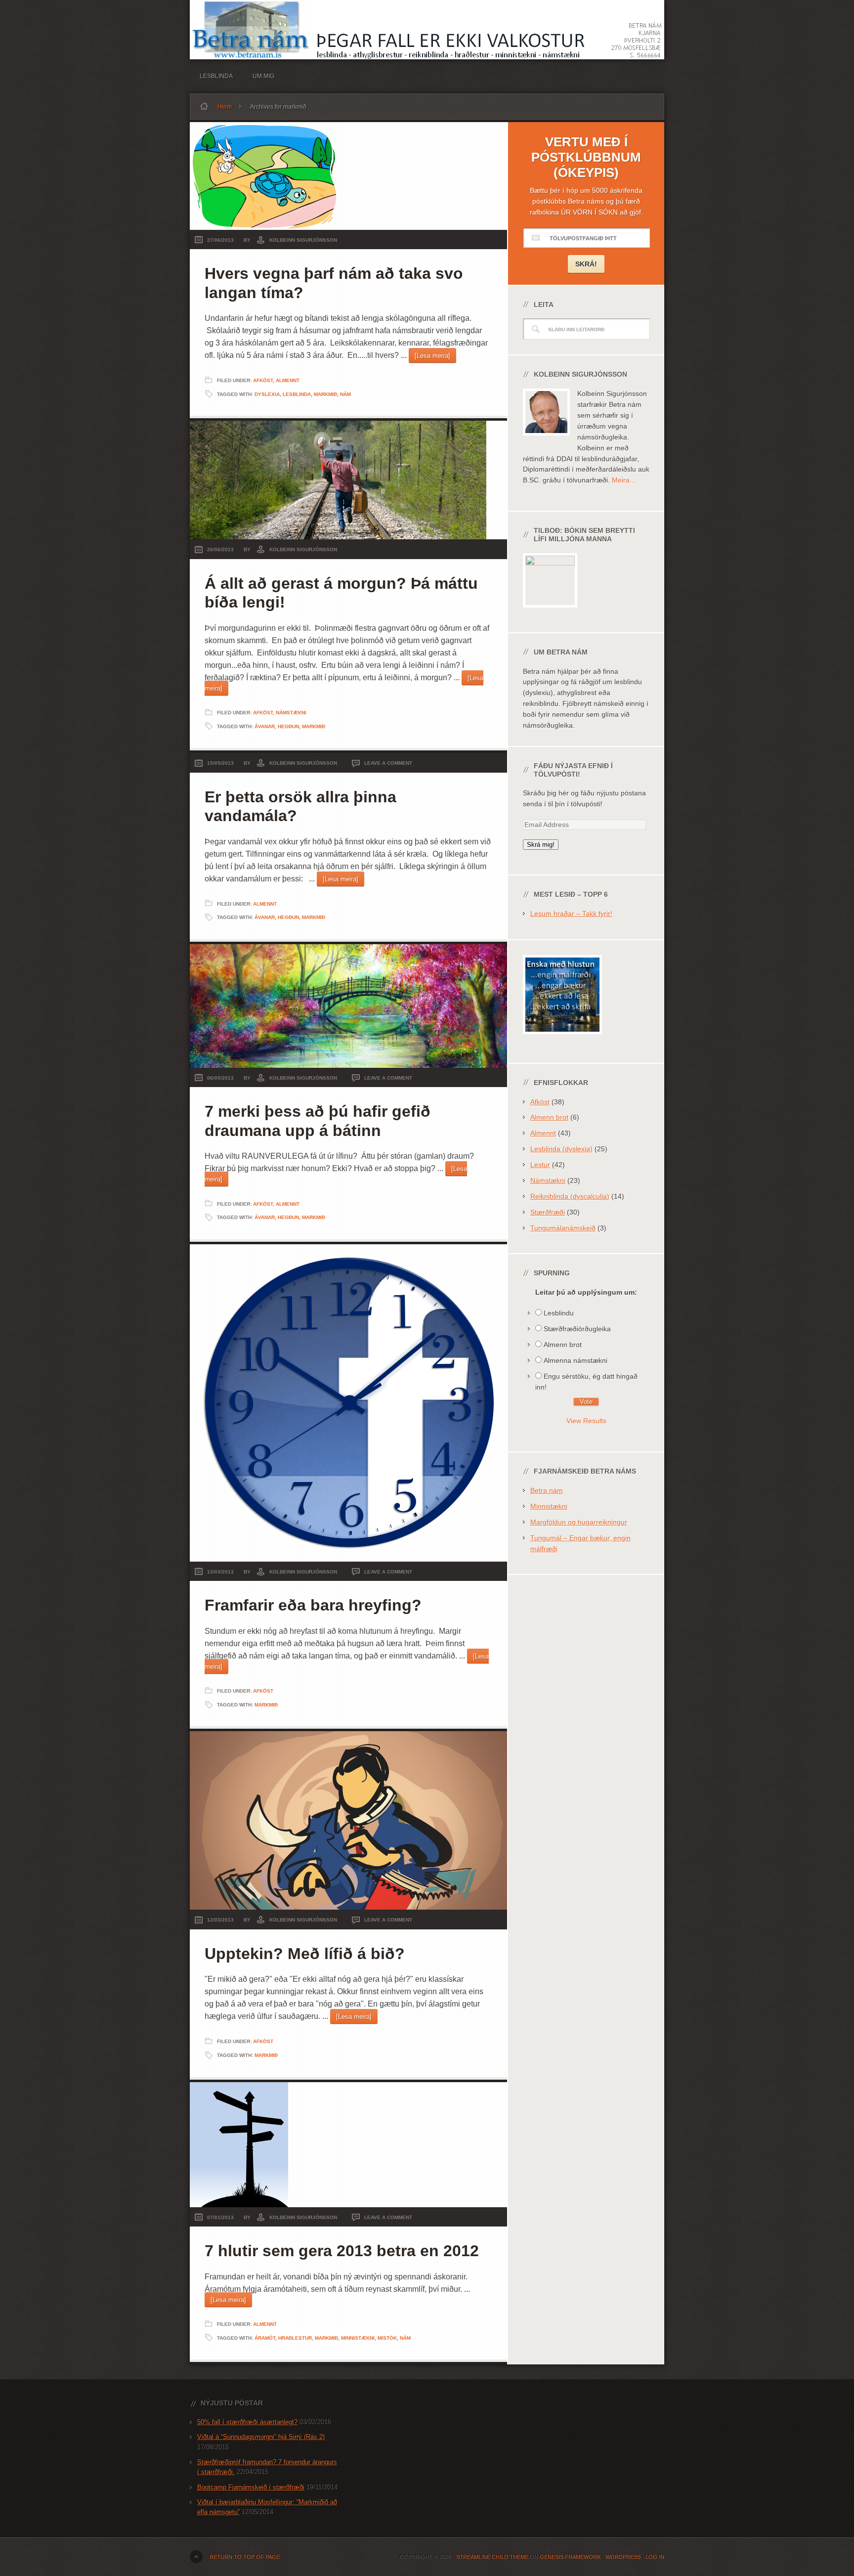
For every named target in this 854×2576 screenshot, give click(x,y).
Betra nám (547, 1490)
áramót (265, 2338)
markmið (325, 394)
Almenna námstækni (576, 1360)
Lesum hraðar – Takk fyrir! (571, 914)
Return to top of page (245, 2557)
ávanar (265, 726)
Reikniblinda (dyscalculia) (570, 1196)
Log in (655, 2557)
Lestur (540, 1165)
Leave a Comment (388, 763)
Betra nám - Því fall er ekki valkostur (427, 30)
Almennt (288, 380)
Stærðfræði (548, 1212)
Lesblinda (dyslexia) (561, 1149)
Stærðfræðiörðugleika (577, 1329)
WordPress (623, 2557)
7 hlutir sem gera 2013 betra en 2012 (342, 2251)
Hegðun (288, 726)
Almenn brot (549, 1117)
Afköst (263, 380)
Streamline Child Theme (492, 2557)
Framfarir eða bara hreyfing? (313, 1605)
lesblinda (297, 394)
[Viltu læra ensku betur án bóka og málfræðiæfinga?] (562, 1042)
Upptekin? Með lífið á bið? (305, 1954)
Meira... (624, 480)
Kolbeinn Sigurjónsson (303, 240)
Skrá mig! (541, 845)
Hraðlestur (295, 2338)
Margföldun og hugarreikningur (579, 1522)
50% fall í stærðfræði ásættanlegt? (247, 2422)
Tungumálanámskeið (563, 1228)
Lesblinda (216, 76)
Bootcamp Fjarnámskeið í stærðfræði (251, 2487)
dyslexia (267, 394)
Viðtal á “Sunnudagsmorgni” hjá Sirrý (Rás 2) (261, 2437)
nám (345, 394)
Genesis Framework (570, 2557)
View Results (586, 1421)
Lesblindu (559, 1313)
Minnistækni (358, 2338)
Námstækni (291, 713)
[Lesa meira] (432, 356)
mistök (387, 2338)
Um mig (263, 76)
